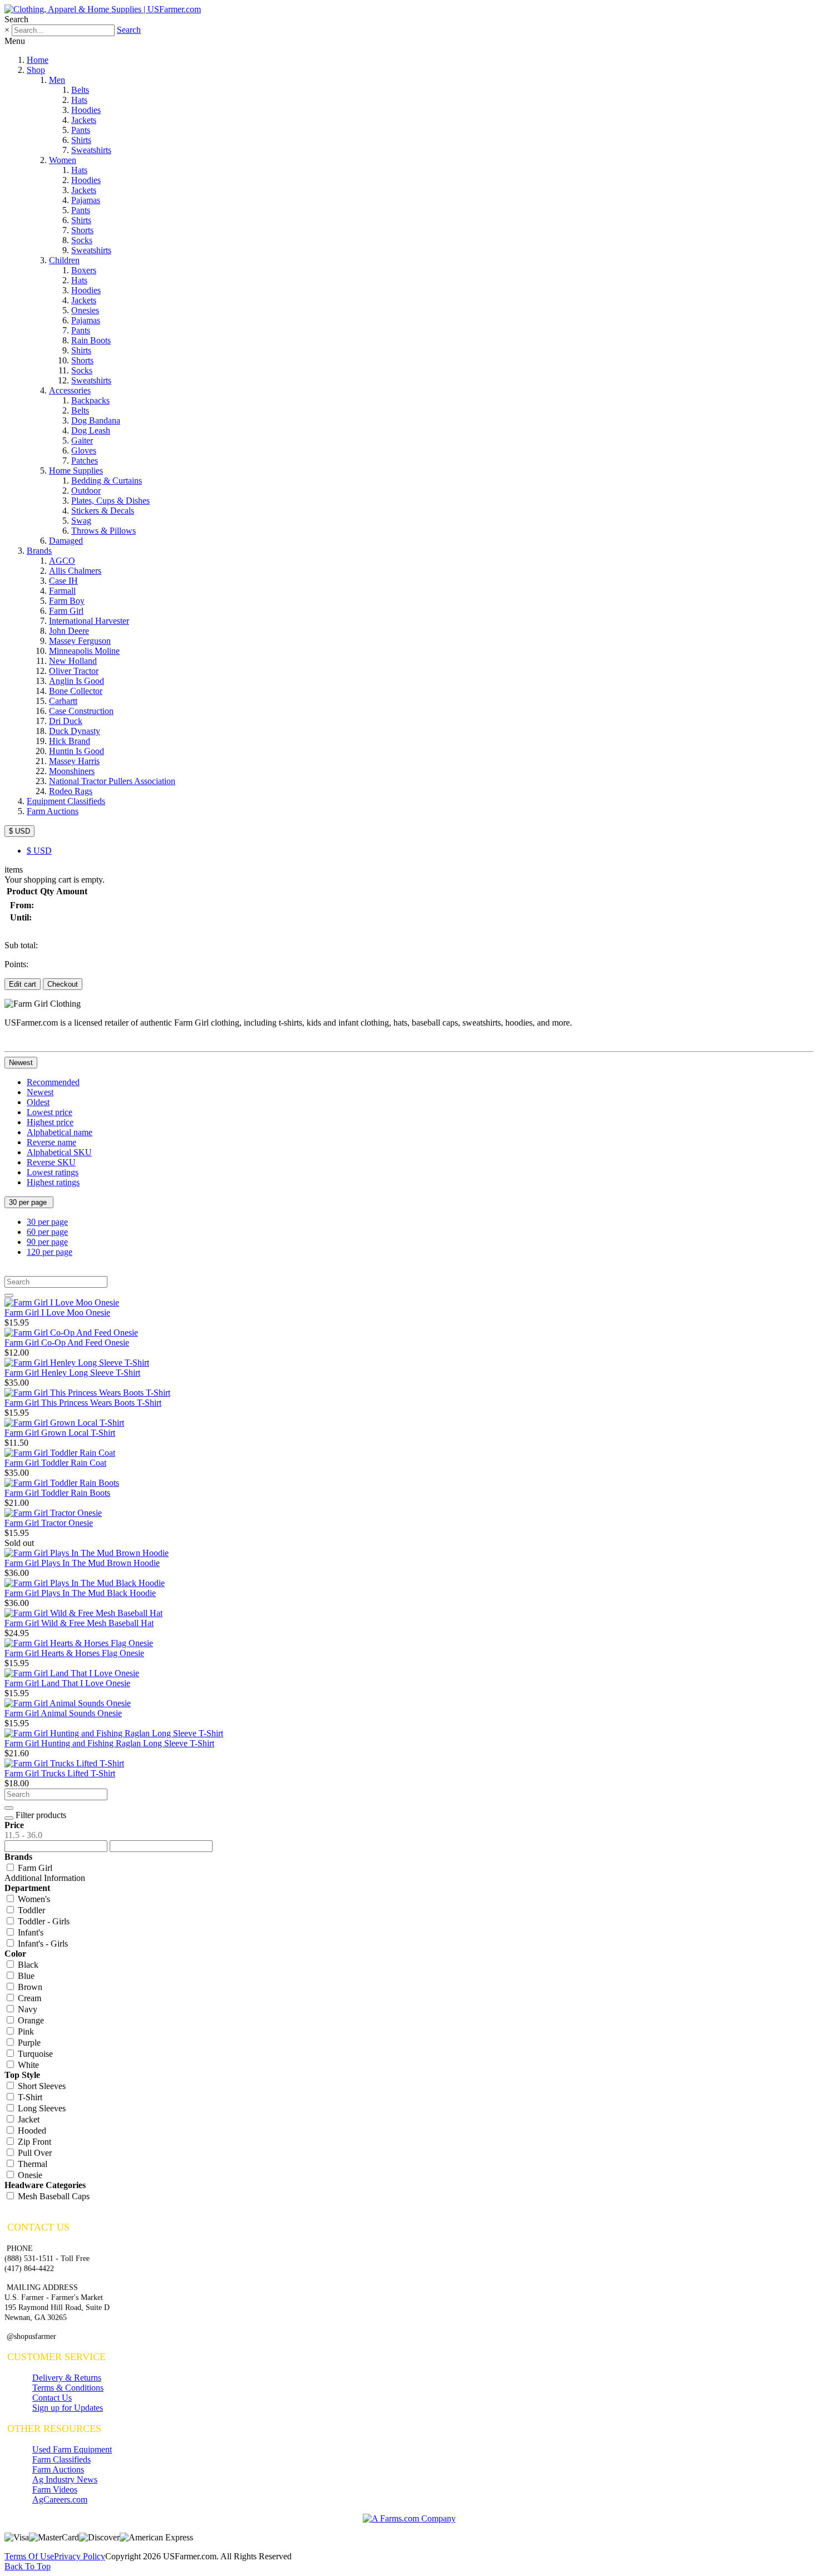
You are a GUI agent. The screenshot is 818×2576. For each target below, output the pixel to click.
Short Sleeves (41, 2086)
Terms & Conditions (68, 2388)
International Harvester (89, 621)
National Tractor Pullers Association (112, 781)
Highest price (50, 1122)
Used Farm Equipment (72, 2449)
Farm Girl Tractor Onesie (49, 1523)
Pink (25, 2031)
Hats (79, 100)
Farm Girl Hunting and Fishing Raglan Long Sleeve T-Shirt (109, 1743)
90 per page (47, 1242)
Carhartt (63, 701)
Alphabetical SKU (59, 1152)
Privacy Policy (80, 2556)
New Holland (73, 661)
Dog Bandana (96, 420)
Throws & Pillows (104, 531)
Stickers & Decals (103, 511)
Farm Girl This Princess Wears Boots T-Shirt (83, 1403)
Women (63, 160)
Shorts (82, 230)
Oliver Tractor (74, 671)
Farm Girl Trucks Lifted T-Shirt (60, 1773)
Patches (85, 460)
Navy (26, 2009)
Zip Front (33, 2142)
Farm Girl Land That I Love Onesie (67, 1683)
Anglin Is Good (77, 681)
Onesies (85, 310)
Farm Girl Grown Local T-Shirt (60, 1433)
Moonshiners (72, 771)
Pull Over (34, 2153)
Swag (81, 521)
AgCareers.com (60, 2499)
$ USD (19, 831)
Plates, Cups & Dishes (110, 501)
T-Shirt (29, 2097)
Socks (82, 240)
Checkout (63, 984)
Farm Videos (55, 2489)
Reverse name (51, 1142)
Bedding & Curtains (107, 481)
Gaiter (82, 440)
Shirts (81, 140)
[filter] (9, 1818)
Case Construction (81, 711)
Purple (28, 2043)
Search (129, 30)
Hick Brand (70, 741)
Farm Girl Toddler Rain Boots (57, 1493)
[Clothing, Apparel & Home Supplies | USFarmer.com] (103, 9)
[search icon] (9, 1296)
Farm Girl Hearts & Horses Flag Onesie (74, 1653)
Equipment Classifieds (66, 801)
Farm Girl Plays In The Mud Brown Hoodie (82, 1563)
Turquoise (34, 2054)
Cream (28, 1998)
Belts (80, 90)
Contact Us (52, 2398)
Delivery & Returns (67, 2378)
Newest (21, 1063)
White (27, 2065)
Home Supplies (76, 471)
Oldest (38, 1102)
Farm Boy (67, 601)
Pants (81, 130)
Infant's (29, 1932)
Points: (16, 964)
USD (39, 851)
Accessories (70, 390)
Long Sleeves (41, 2108)
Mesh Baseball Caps (53, 2196)
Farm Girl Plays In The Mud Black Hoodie (80, 1593)
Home (38, 60)
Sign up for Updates (68, 2408)
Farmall (62, 591)
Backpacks (90, 400)
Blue (25, 1976)
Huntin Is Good (77, 751)
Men (57, 80)
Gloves (84, 450)
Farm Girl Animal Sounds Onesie (63, 1713)
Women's (33, 1899)
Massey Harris (74, 761)
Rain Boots (91, 340)
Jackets (84, 120)
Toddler (30, 1910)
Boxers (84, 270)
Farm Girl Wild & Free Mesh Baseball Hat (79, 1623)
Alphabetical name (60, 1132)
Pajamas (86, 200)
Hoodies (86, 110)
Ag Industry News (65, 2479)
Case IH (63, 581)
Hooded (31, 2131)
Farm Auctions (53, 811)
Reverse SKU (51, 1162)
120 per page (50, 1252)
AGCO (62, 561)
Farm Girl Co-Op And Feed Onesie (67, 1343)
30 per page (29, 1202)
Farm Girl (66, 611)
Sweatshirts (91, 150)
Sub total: (21, 945)
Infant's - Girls (42, 1944)
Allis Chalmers (75, 571)
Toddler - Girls (43, 1921)
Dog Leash (91, 430)
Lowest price (50, 1112)
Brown (29, 1987)
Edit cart (23, 984)
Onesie (29, 2175)
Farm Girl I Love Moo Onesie (57, 1312)
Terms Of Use (29, 2556)
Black (27, 1965)
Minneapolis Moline (84, 651)
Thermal (31, 2164)
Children (64, 260)
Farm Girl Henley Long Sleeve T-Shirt (72, 1373)
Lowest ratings (53, 1172)
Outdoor (86, 491)
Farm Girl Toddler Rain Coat (55, 1463)
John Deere (69, 631)
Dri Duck (66, 721)
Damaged (66, 541)
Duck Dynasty (75, 731)
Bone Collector (76, 691)
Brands (39, 551)
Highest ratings (53, 1182)
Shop (36, 70)
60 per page (47, 1232)
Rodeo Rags (71, 791)
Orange (30, 2020)
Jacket (28, 2119)
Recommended (53, 1082)
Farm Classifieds (61, 2459)
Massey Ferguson (80, 641)
